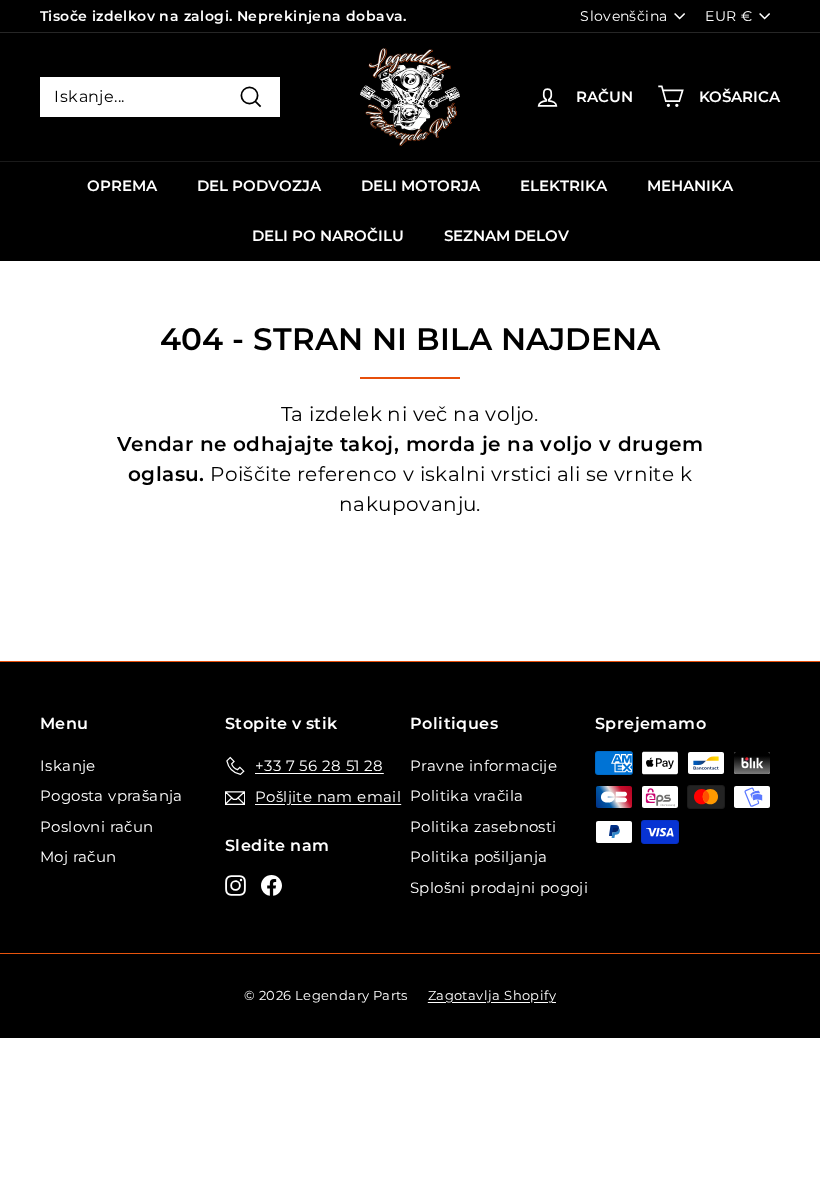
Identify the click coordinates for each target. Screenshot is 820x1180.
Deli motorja (420, 185)
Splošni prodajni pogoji (499, 887)
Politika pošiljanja (479, 856)
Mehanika (690, 185)
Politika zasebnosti (483, 826)
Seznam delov (506, 235)
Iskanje (68, 765)
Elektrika (563, 185)
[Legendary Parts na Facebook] (271, 884)
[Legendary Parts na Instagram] (235, 884)
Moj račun (78, 856)
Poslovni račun (97, 826)
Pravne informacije (483, 765)
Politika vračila (466, 795)
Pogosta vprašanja (111, 795)
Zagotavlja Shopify (492, 995)
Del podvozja (259, 185)
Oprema (122, 185)
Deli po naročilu (328, 235)
